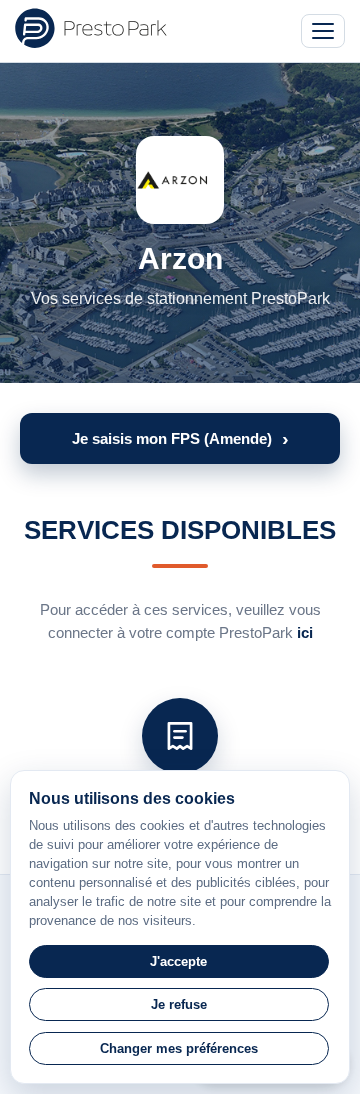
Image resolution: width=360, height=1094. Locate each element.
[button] (180, 438)
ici (305, 632)
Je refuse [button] (179, 1004)
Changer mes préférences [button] (179, 1048)
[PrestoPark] (91, 28)
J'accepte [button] (178, 961)
